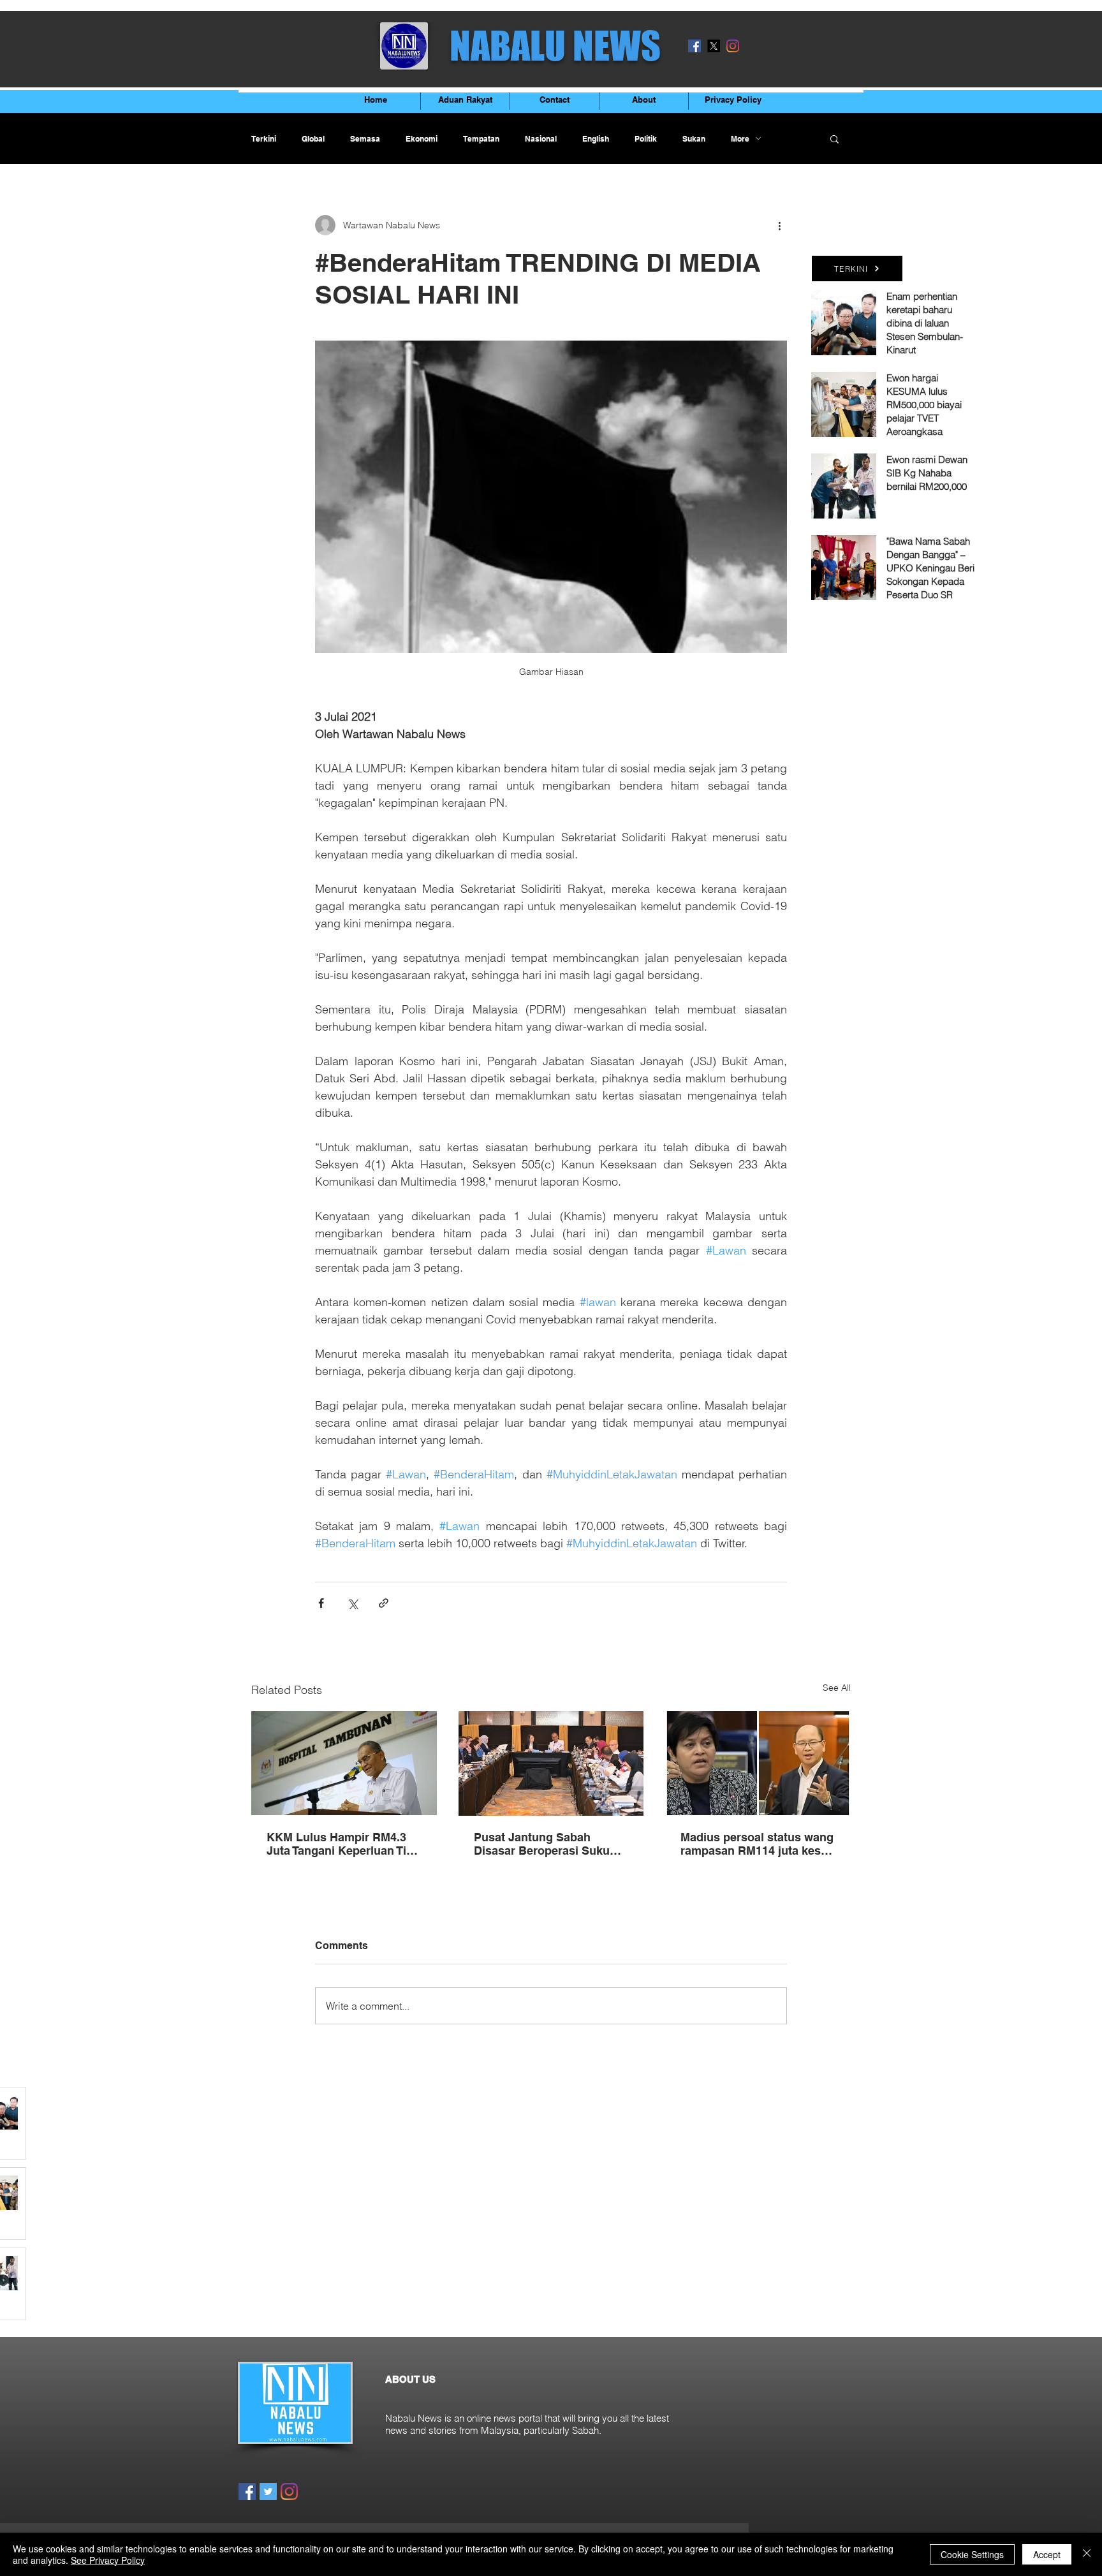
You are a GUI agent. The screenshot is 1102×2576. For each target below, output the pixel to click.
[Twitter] (268, 2491)
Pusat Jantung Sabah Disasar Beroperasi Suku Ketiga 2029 (542, 1844)
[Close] (1087, 2554)
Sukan (694, 139)
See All (837, 1688)
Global (313, 139)
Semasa (365, 139)
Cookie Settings (972, 2554)
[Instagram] (733, 46)
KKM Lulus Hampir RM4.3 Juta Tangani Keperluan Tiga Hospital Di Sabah (343, 1844)
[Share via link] (384, 1603)
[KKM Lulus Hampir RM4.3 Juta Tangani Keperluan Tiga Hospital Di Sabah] (344, 1763)
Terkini (264, 139)
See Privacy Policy (108, 2560)
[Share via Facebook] (321, 1603)
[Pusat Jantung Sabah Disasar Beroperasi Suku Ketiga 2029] (551, 1763)
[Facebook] (694, 46)
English (596, 139)
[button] (834, 138)
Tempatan (481, 139)
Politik (646, 139)
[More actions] (779, 225)
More (740, 139)
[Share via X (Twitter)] (352, 1603)
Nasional (541, 139)
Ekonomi (422, 139)
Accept (1047, 2554)
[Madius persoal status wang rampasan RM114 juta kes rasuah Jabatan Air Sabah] (758, 1763)
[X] (714, 46)
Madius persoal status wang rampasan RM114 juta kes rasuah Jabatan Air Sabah (757, 1844)
